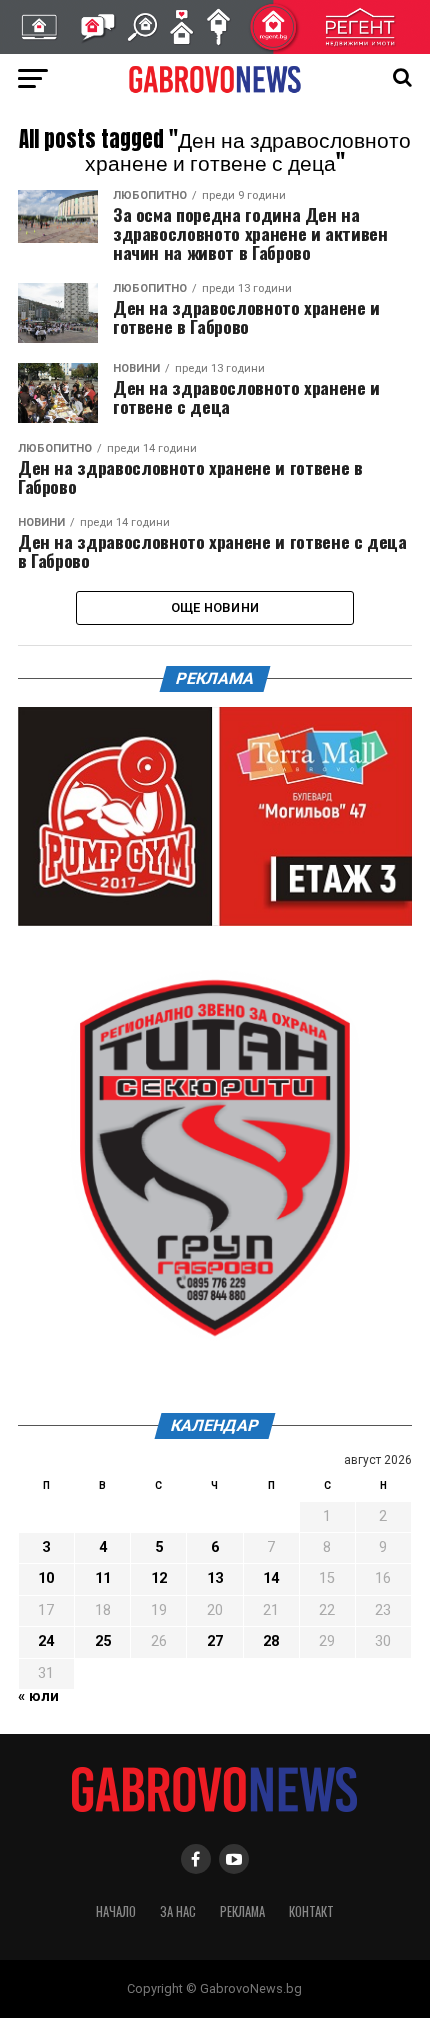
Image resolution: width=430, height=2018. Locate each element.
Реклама (242, 1911)
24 (46, 1641)
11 (103, 1578)
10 (46, 1578)
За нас (178, 1911)
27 (215, 1641)
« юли (38, 1696)
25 (103, 1641)
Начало (116, 1911)
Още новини (215, 607)
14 (271, 1578)
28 (271, 1641)
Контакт (311, 1911)
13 (215, 1578)
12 (159, 1578)
